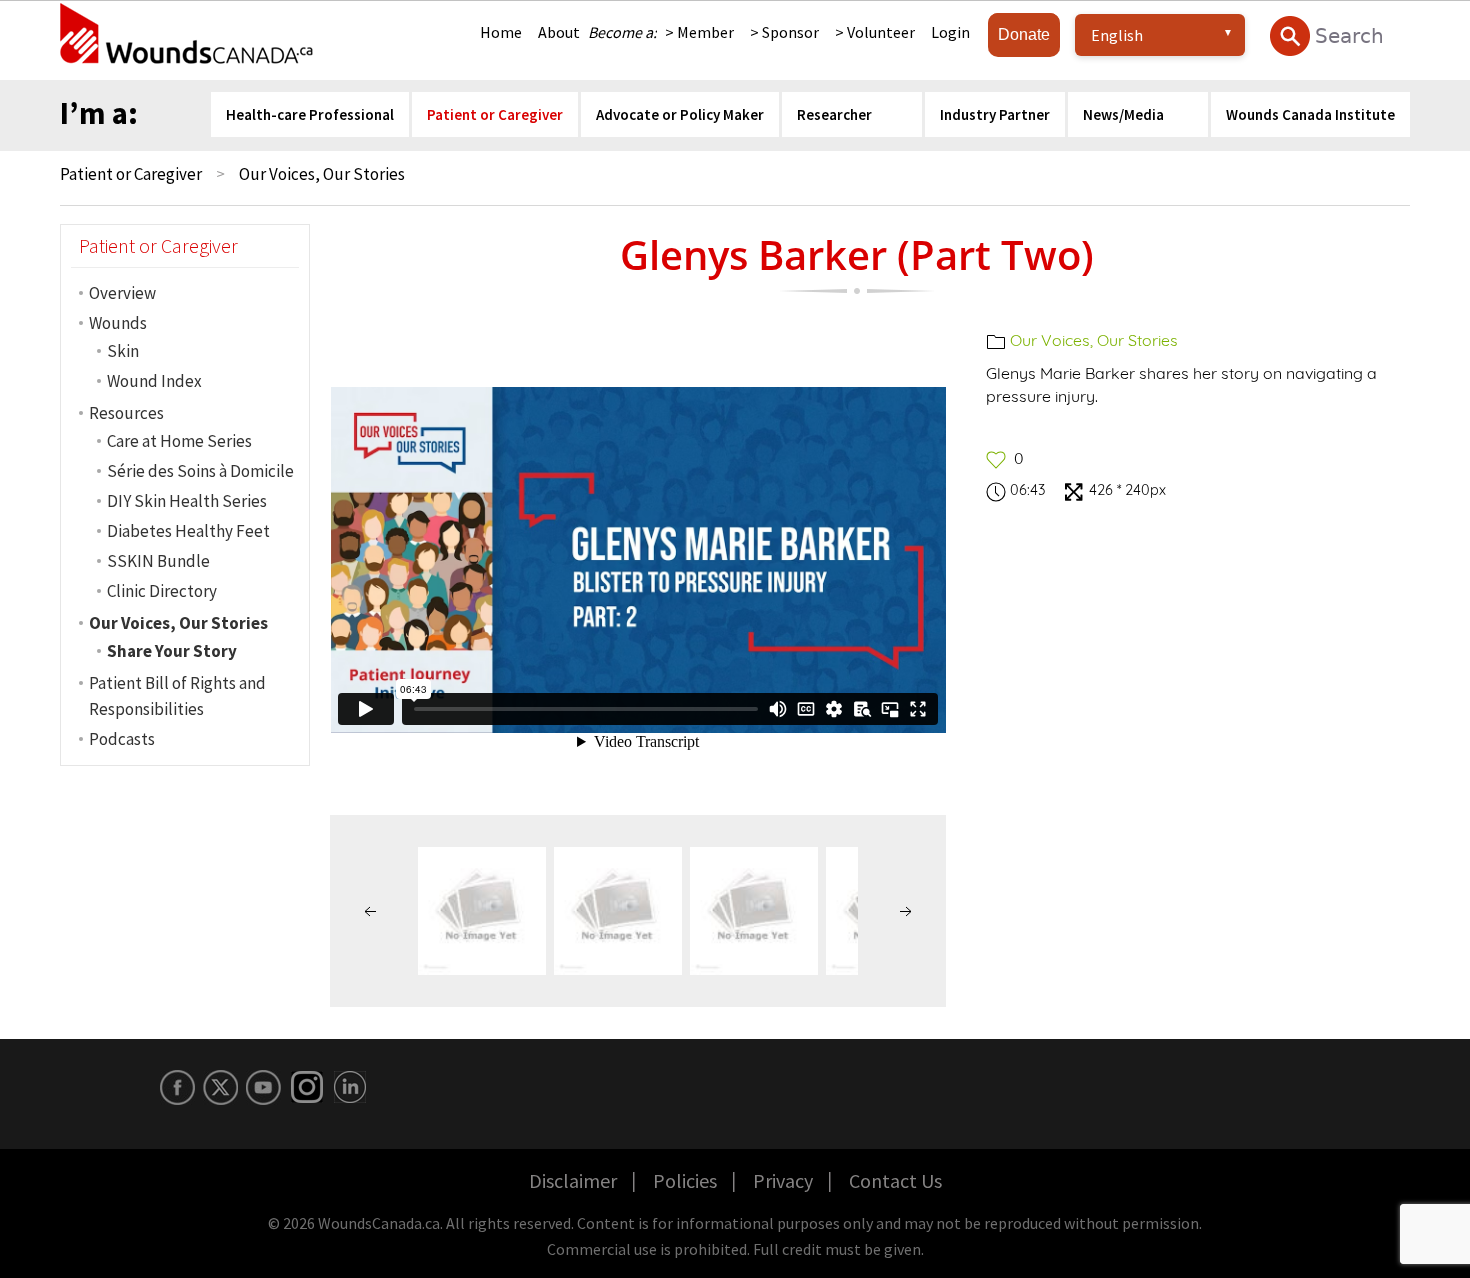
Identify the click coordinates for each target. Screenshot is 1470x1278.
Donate (1024, 34)
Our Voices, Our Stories (1094, 340)
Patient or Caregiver (131, 174)
